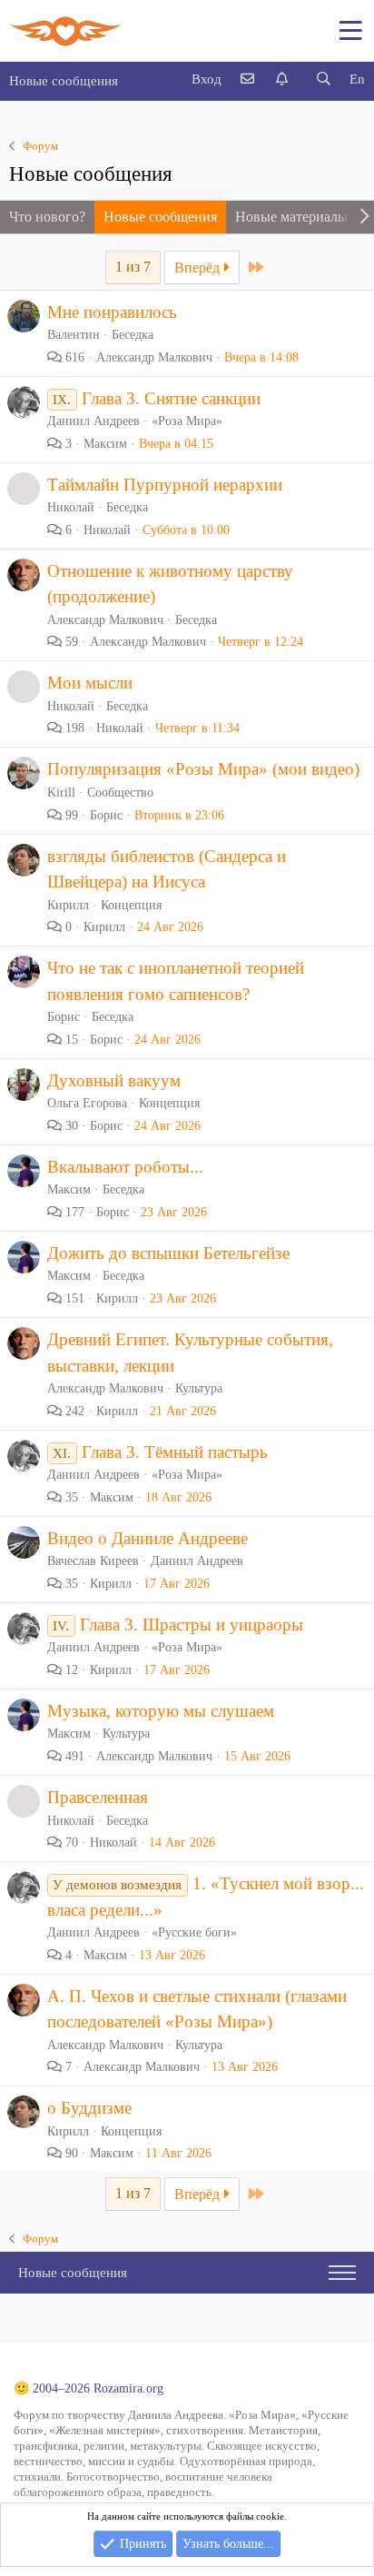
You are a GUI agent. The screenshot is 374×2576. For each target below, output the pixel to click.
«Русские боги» (194, 1932)
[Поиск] (323, 79)
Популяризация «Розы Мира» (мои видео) (203, 769)
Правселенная (98, 1797)
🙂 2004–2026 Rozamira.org (89, 2388)
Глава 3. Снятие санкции (171, 398)
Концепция (131, 905)
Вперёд (199, 268)
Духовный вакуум (114, 1080)
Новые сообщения (64, 81)
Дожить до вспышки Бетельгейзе (168, 1253)
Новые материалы (291, 217)
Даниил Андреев (197, 1561)
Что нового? (47, 217)
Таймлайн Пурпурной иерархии (165, 485)
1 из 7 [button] (133, 267)
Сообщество (120, 793)
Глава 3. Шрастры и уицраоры (192, 1625)
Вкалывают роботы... (125, 1167)
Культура (199, 1388)
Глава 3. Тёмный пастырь (175, 1452)
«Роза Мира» (187, 421)
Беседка (133, 335)
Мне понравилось (112, 312)
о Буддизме (89, 2108)
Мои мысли (90, 683)
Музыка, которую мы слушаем (161, 1711)
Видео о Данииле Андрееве (148, 1538)
